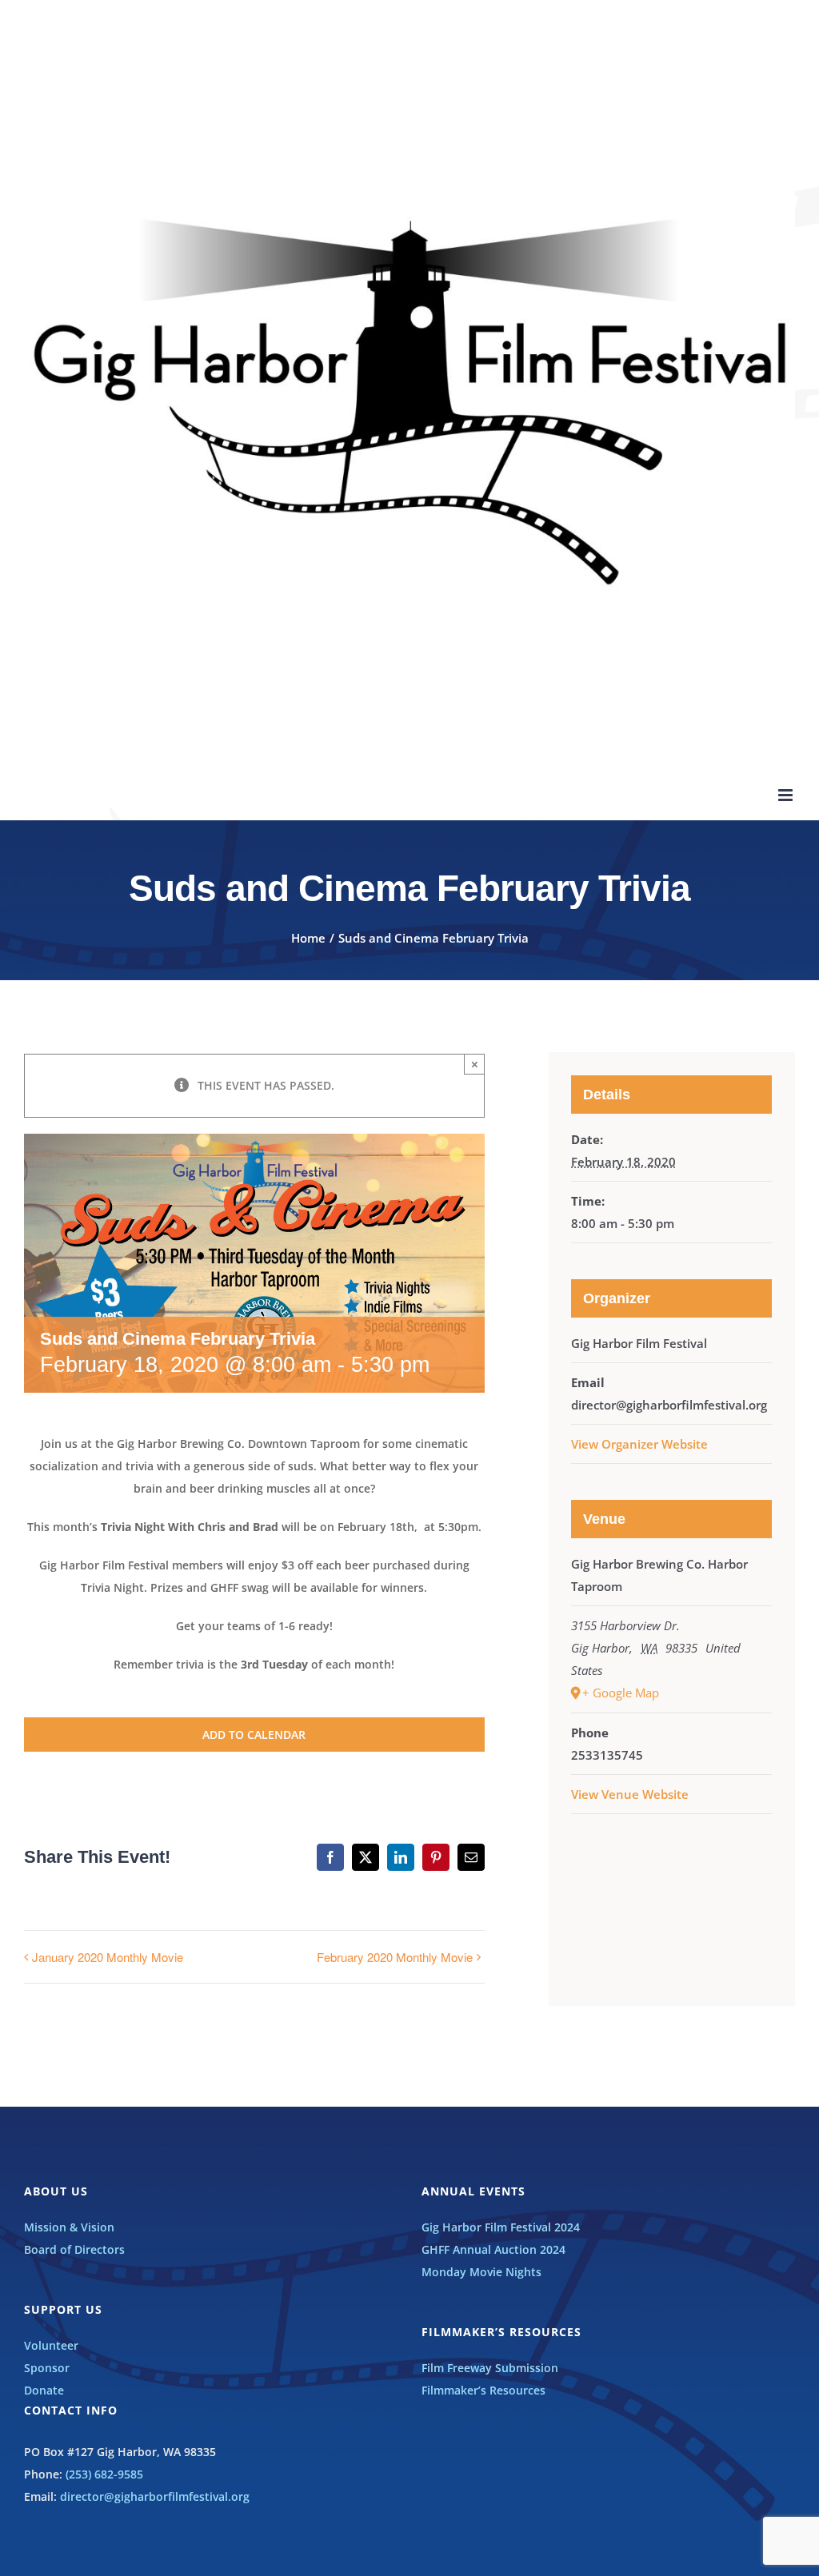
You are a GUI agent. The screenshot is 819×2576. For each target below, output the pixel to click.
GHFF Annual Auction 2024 (493, 2249)
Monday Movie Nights (481, 2272)
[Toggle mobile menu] (787, 795)
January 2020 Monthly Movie (108, 1957)
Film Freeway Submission (490, 2368)
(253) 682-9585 (104, 2474)
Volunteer (51, 2345)
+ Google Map (621, 1693)
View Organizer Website (639, 1444)
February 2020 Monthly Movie (395, 1957)
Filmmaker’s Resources (483, 2390)
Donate (44, 2390)
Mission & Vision (69, 2227)
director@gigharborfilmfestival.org (155, 2496)
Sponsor (47, 2368)
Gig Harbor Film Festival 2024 (501, 2227)
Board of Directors (74, 2249)
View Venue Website (630, 1794)
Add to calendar (254, 1735)
